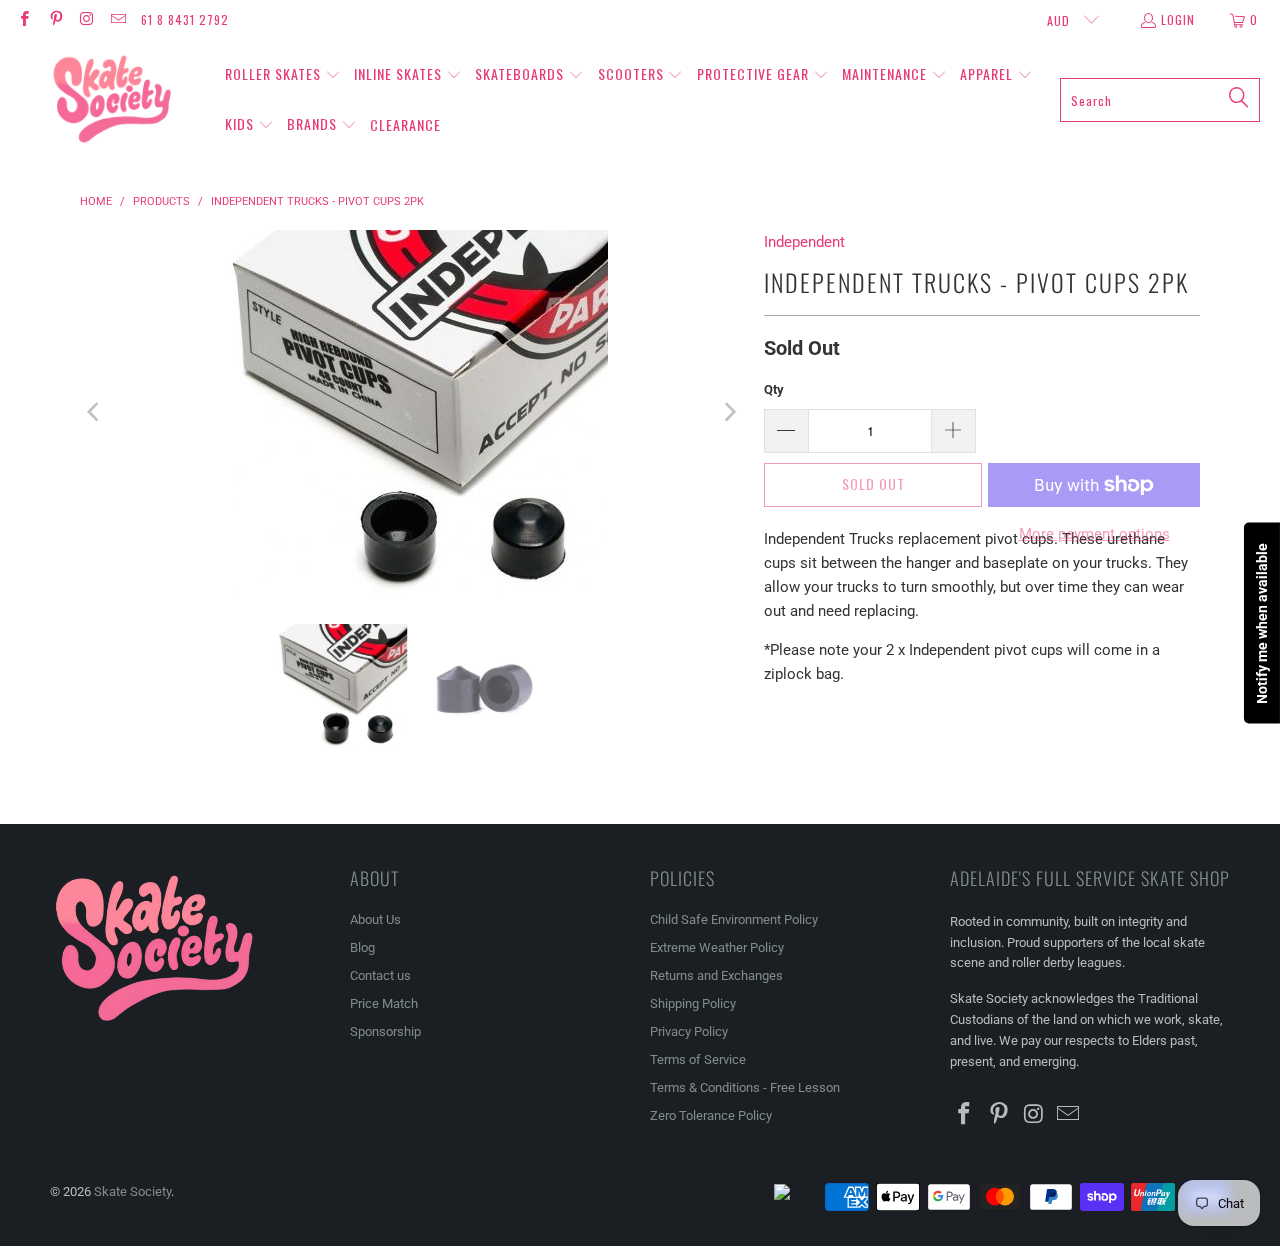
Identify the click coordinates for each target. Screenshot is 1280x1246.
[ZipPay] (798, 1197)
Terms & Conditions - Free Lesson (745, 1087)
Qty (774, 389)
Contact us (380, 975)
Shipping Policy (693, 1003)
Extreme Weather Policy (717, 947)
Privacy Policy (689, 1031)
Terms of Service (698, 1059)
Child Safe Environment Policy (734, 919)
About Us (375, 919)
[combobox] (1160, 100)
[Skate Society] (112, 100)
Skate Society (132, 1191)
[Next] (729, 412)
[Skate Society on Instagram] (86, 19)
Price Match (384, 1003)
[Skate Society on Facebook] (23, 19)
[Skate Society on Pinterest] (54, 19)
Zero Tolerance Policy (711, 1115)
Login (1178, 19)
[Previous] (95, 412)
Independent (804, 242)
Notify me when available (1262, 623)
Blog (362, 947)
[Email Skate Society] (117, 19)
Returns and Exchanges (716, 975)
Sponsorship (385, 1031)
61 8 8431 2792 (185, 19)
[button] (283, 75)
